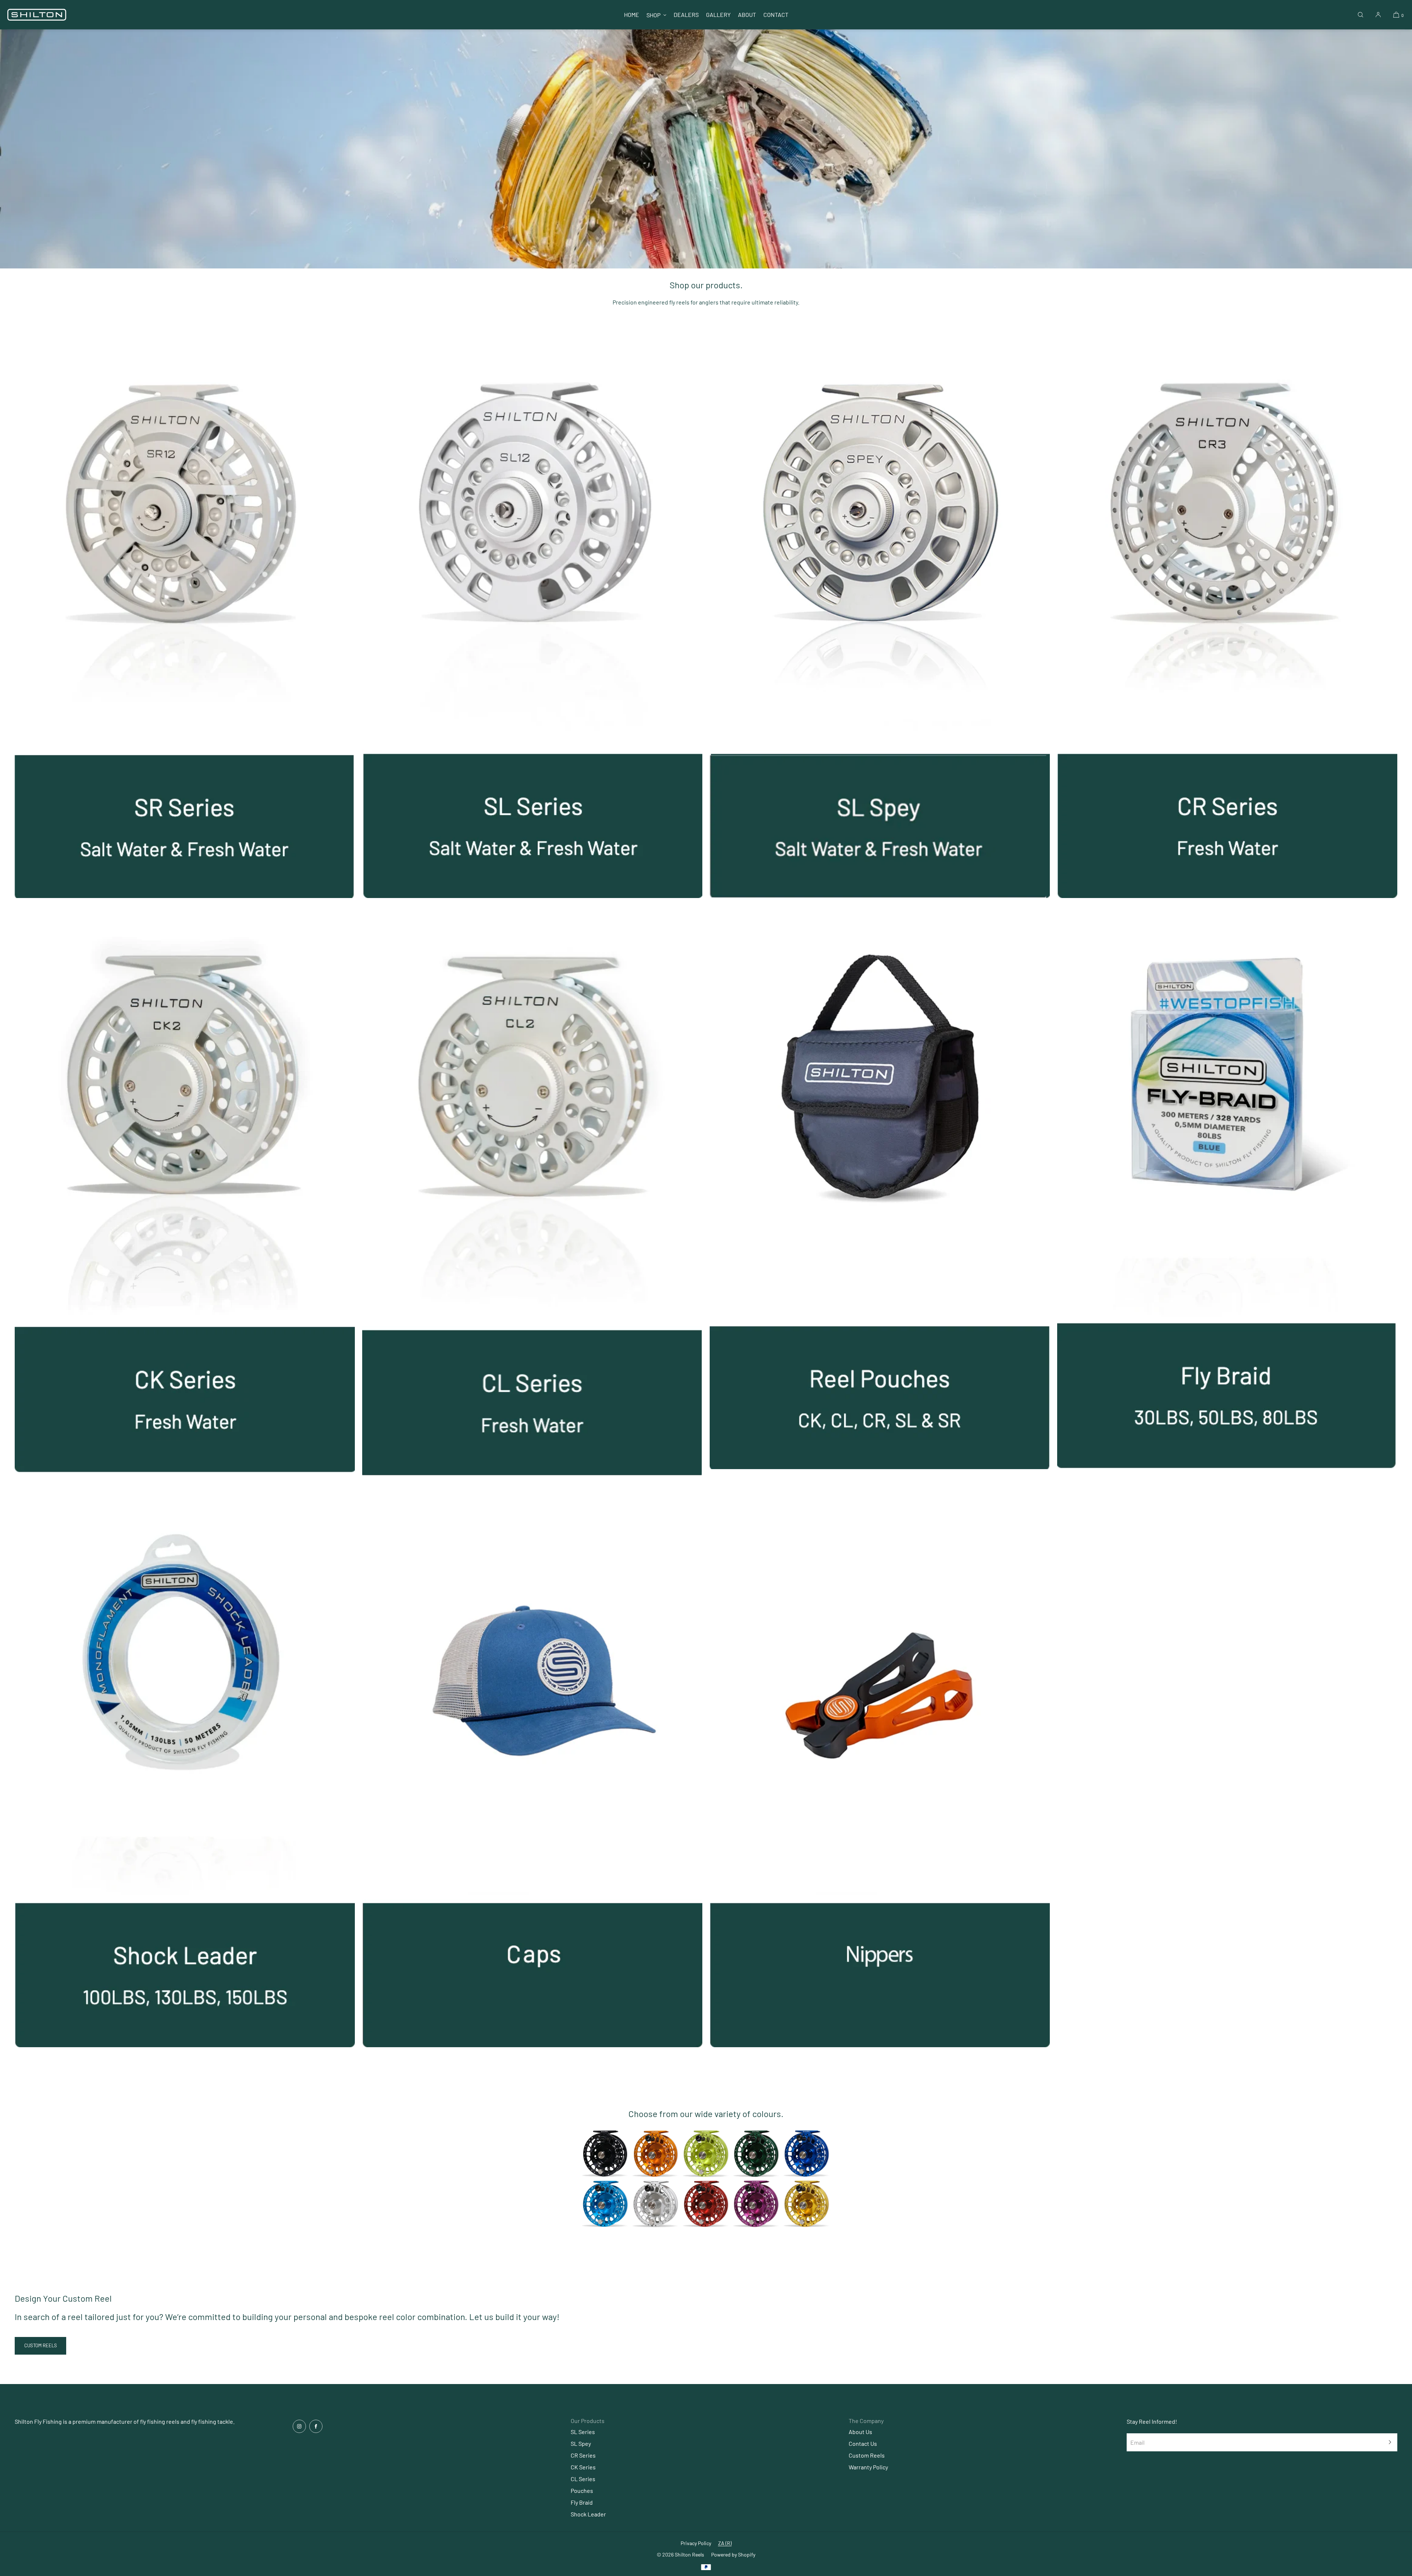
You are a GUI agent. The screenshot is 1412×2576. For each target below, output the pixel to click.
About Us (860, 2432)
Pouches (582, 2491)
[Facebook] (316, 2426)
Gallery (718, 15)
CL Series (583, 2479)
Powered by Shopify (733, 2554)
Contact (776, 15)
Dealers (686, 15)
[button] (1361, 15)
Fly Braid (582, 2502)
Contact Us (863, 2443)
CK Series (583, 2467)
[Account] (1378, 15)
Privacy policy (696, 2543)
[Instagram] (299, 2426)
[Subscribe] (1388, 2442)
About (747, 15)
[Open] (706, 2179)
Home (632, 15)
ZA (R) (725, 2543)
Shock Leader (588, 2514)
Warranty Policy (868, 2467)
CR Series (583, 2455)
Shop (653, 15)
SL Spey (581, 2443)
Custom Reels (867, 2455)
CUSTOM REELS (41, 2345)
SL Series (583, 2432)
